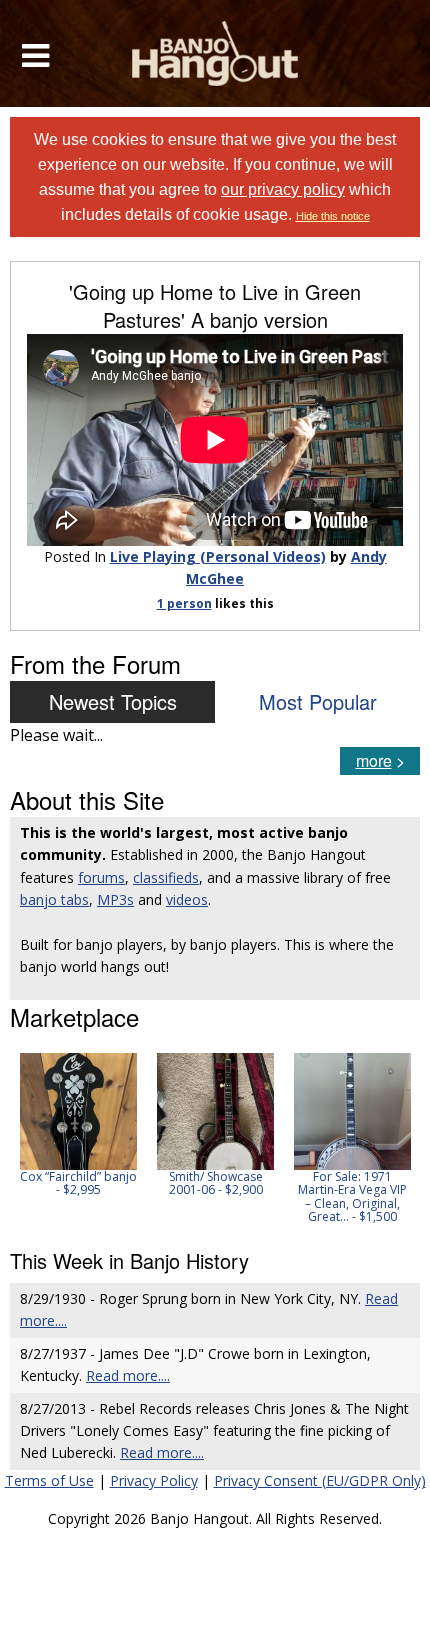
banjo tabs (54, 899)
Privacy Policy (154, 1480)
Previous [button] (20, 1138)
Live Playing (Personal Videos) (218, 556)
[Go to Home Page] (215, 53)
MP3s (115, 899)
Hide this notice (333, 216)
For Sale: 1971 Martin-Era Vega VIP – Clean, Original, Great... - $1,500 (352, 1196)
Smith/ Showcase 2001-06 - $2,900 (216, 1183)
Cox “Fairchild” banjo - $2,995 (78, 1183)
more (374, 760)
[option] (78, 1124)
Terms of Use (49, 1480)
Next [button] (392, 1138)
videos (187, 899)
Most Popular (318, 701)
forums (101, 877)
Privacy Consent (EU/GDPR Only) (320, 1480)
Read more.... (128, 1375)
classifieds (166, 877)
